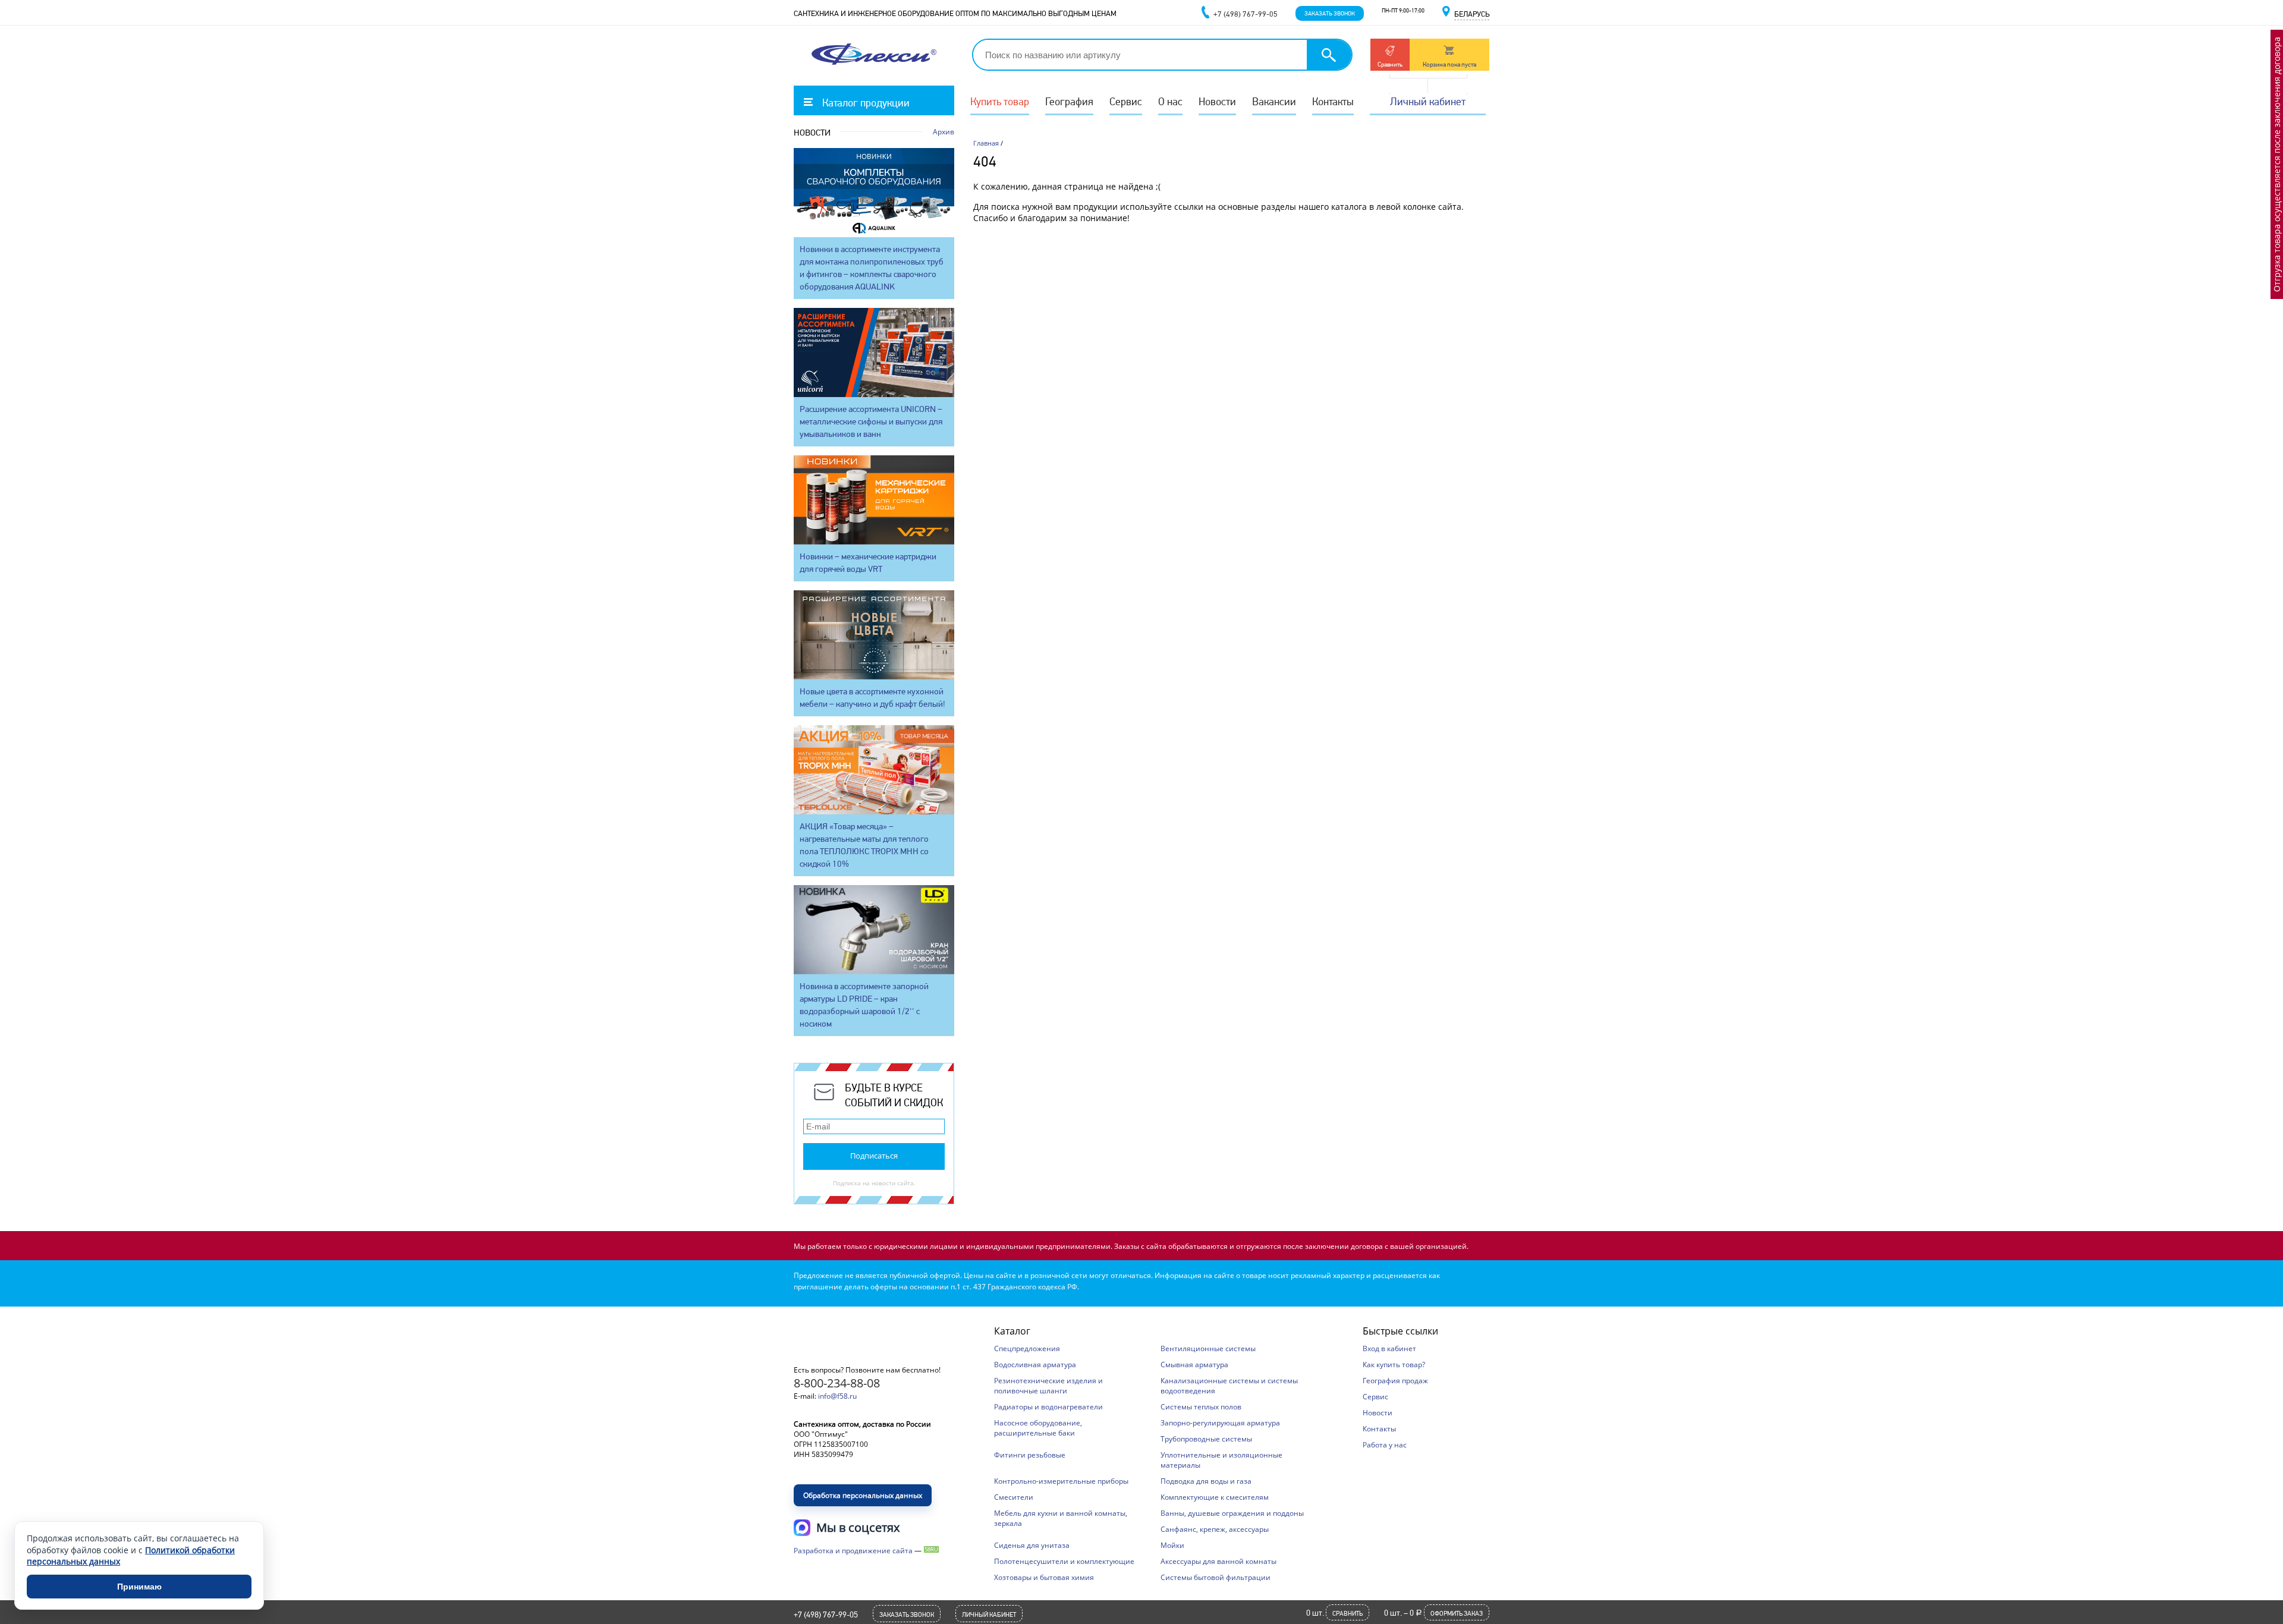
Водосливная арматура (1035, 1365)
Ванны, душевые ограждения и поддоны (1232, 1513)
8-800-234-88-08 (837, 1383)
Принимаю (139, 1587)
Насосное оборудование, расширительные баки (1038, 1428)
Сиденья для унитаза (1032, 1545)
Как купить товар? (1394, 1365)
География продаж (1395, 1381)
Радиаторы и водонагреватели (1048, 1407)
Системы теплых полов (1201, 1407)
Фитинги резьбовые (1030, 1455)
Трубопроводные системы (1206, 1439)
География (1069, 101)
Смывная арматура (1194, 1365)
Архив (944, 132)
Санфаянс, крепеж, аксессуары (1215, 1529)
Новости (1217, 101)
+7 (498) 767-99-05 (826, 1614)
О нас (1170, 101)
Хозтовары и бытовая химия (1044, 1577)
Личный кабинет (1428, 101)
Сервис (1126, 101)
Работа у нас (1385, 1445)
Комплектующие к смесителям (1215, 1497)
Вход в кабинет (1389, 1348)
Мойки (1172, 1545)
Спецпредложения (1027, 1348)
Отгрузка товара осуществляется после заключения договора (2277, 164)
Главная (986, 143)
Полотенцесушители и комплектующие (1064, 1561)
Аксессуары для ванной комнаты (1218, 1561)
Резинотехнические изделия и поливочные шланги (1048, 1386)
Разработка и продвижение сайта (853, 1551)
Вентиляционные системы (1208, 1348)
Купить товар (1000, 101)
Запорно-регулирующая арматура (1220, 1423)
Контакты (1333, 101)
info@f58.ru (837, 1396)
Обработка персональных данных (863, 1495)
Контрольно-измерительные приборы (1061, 1481)
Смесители (1014, 1497)
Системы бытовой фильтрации (1216, 1577)
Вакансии (1274, 101)
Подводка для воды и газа (1206, 1481)
